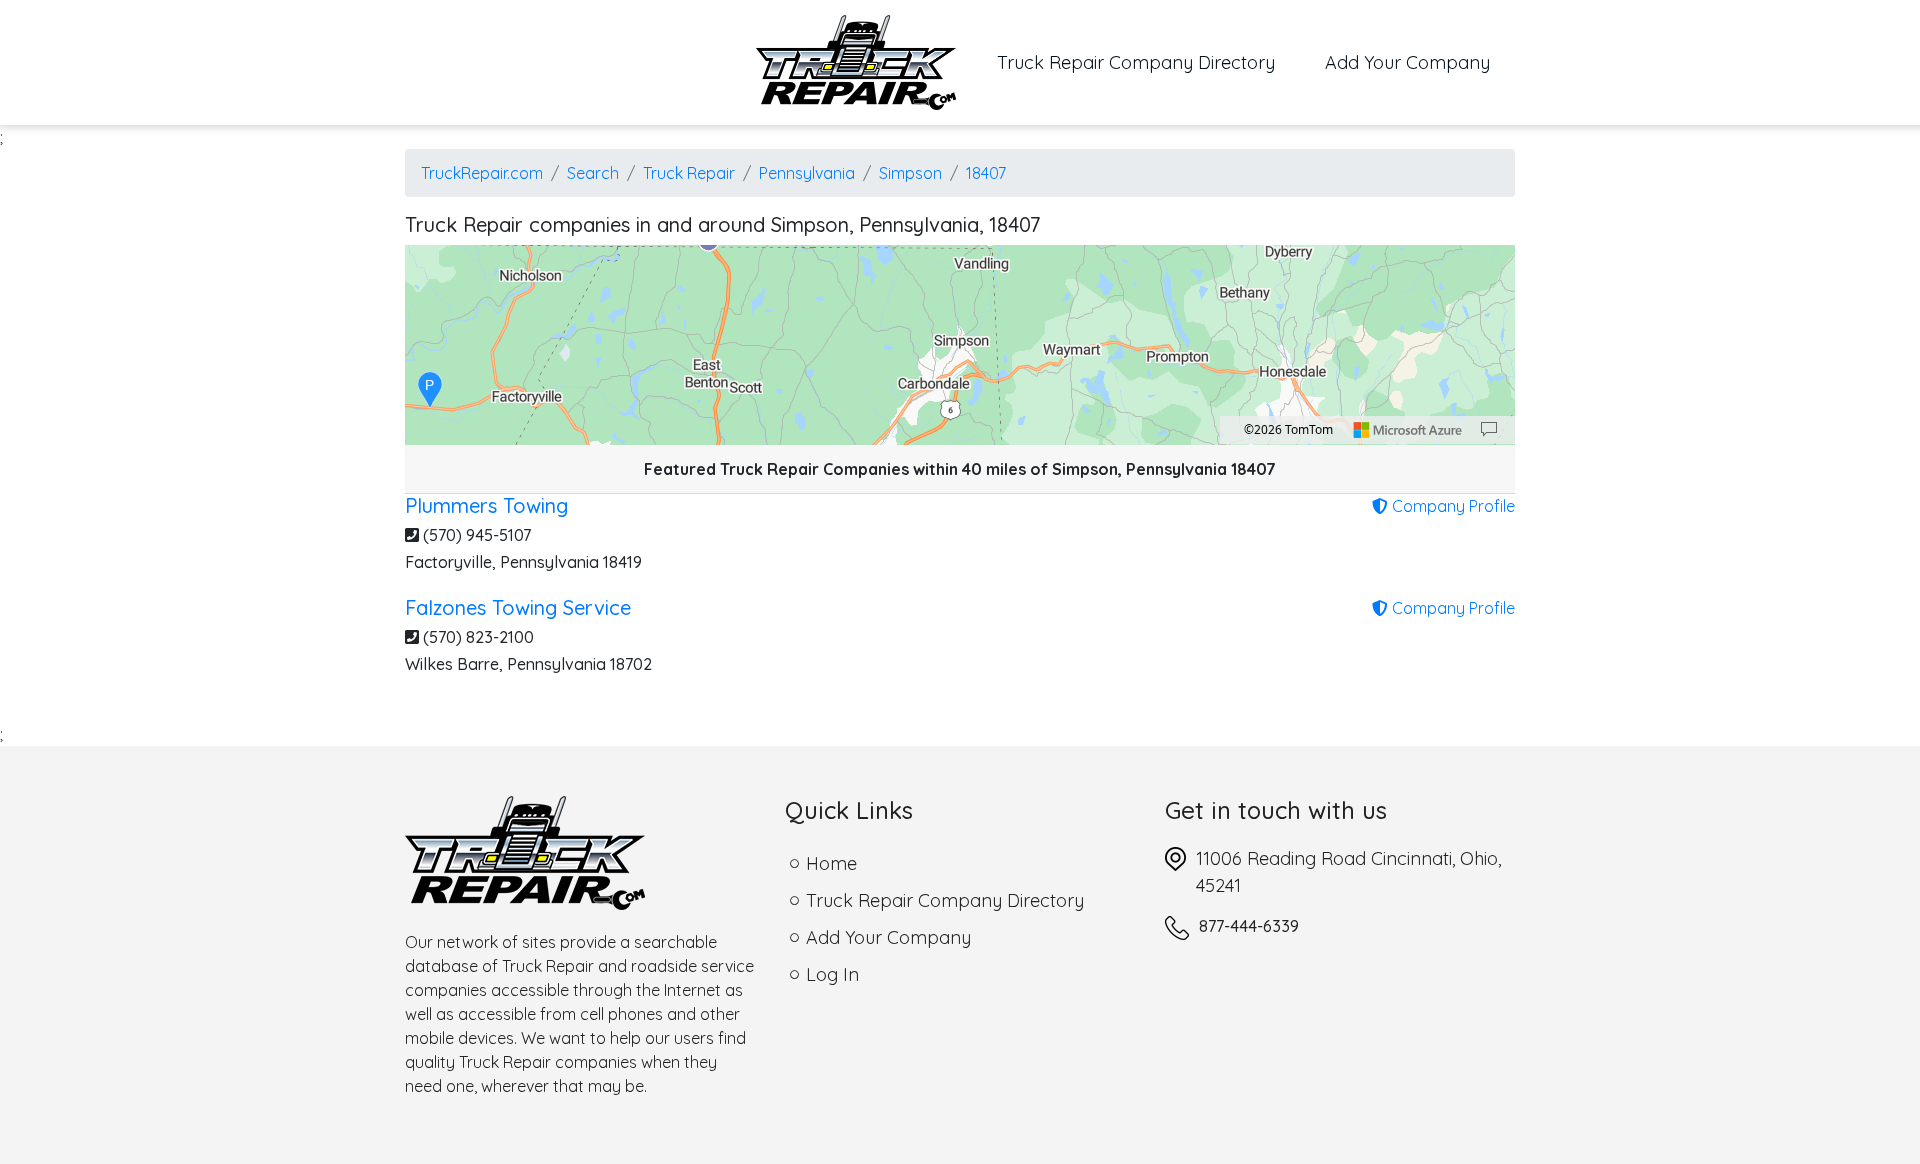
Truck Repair (689, 173)
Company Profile (1451, 506)
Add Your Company (1407, 62)
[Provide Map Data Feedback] (1489, 430)
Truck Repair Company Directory (1148, 62)
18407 (986, 173)
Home (831, 863)
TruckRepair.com (482, 173)
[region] (960, 345)
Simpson (910, 173)
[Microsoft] (1408, 430)
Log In (832, 974)
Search (593, 173)
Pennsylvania (807, 173)
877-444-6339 (1249, 926)
